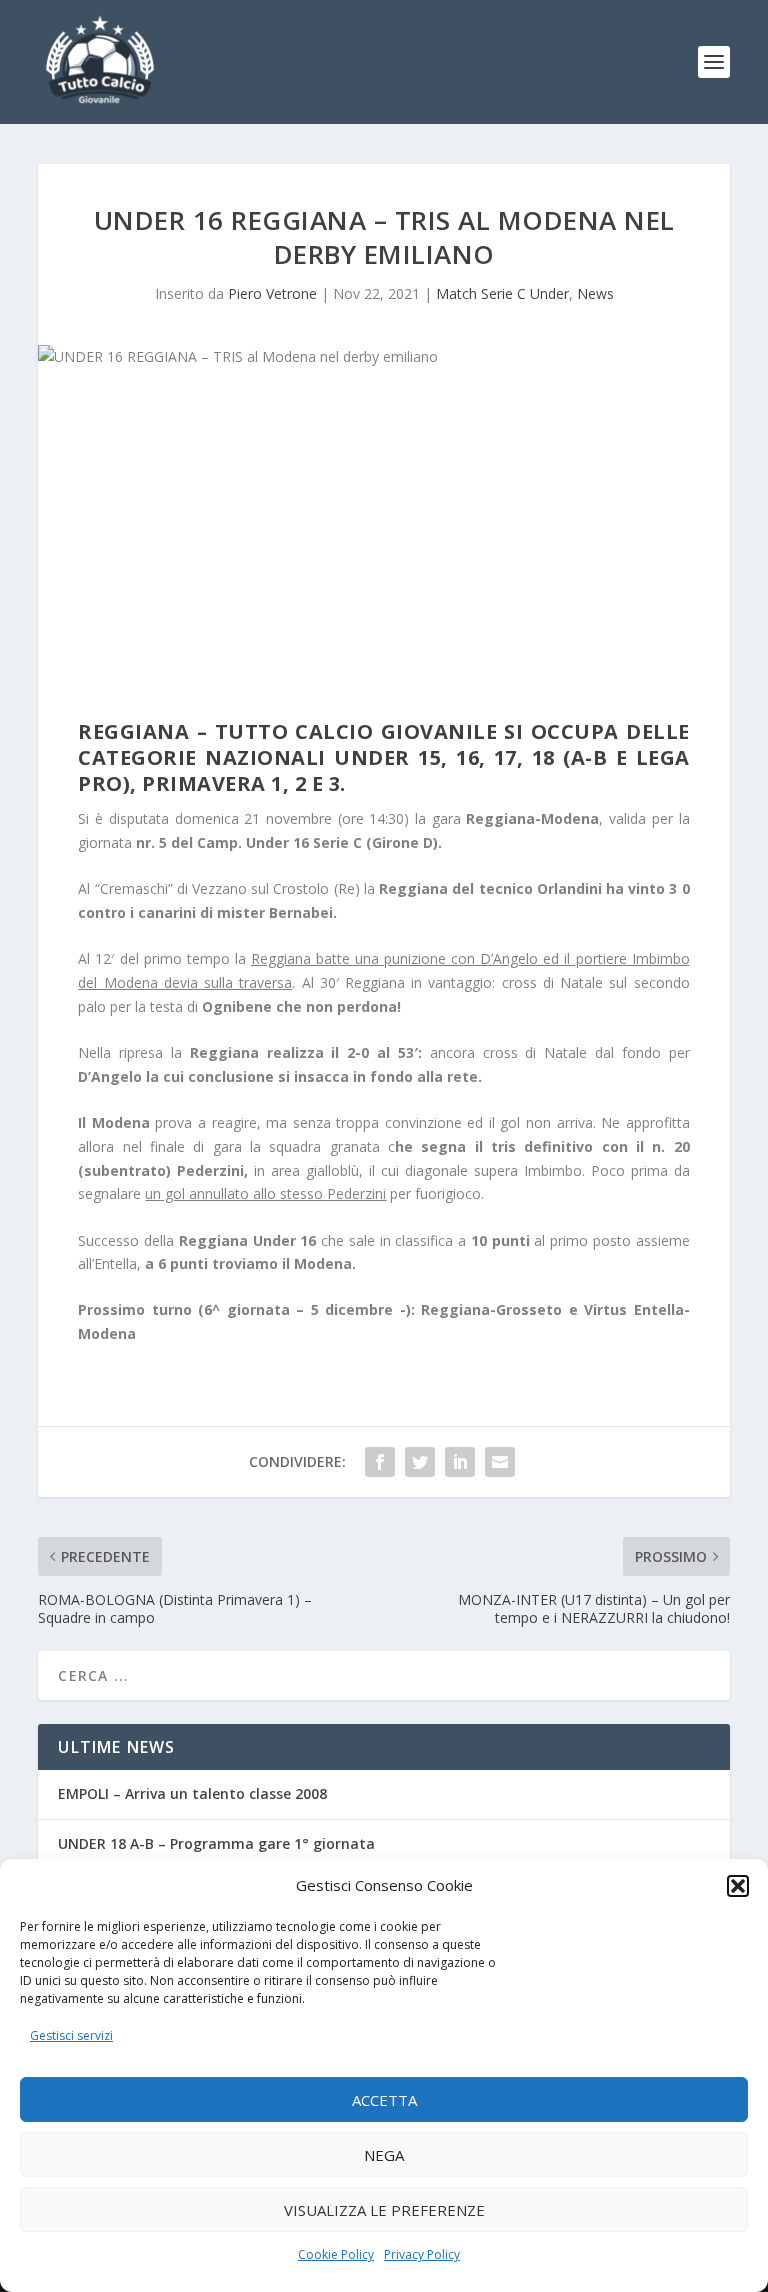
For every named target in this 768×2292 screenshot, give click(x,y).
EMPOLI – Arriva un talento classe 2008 (192, 1793)
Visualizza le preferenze (384, 2210)
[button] (738, 1886)
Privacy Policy (422, 2254)
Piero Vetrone (272, 293)
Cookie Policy (336, 2254)
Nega (384, 2155)
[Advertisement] (384, 549)
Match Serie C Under (502, 293)
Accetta (384, 2100)
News (595, 293)
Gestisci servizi (71, 2035)
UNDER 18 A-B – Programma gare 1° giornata (216, 1843)
